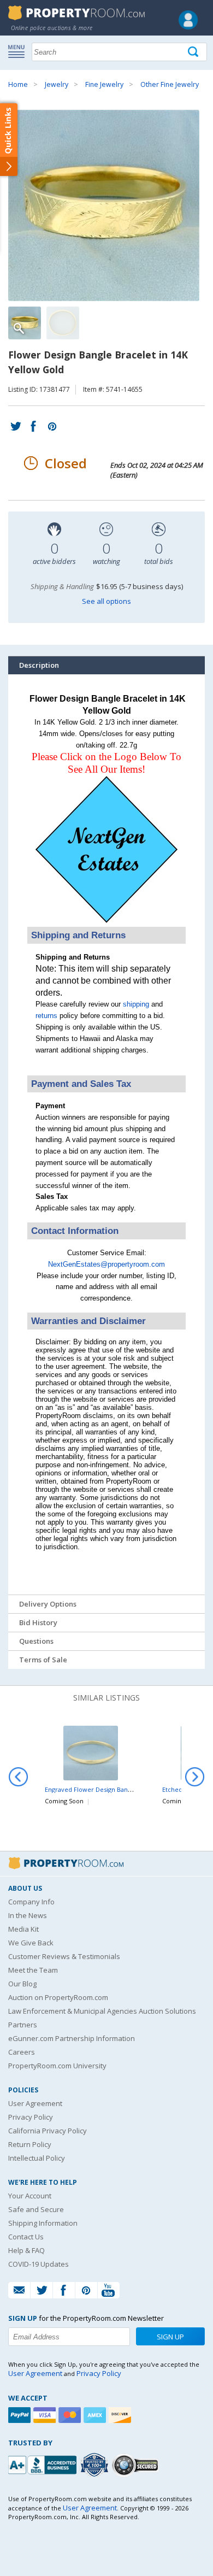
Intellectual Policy (37, 2158)
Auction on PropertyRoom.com (58, 1997)
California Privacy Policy (48, 2131)
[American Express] (96, 2415)
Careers (22, 2052)
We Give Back (31, 1943)
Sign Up (170, 2337)
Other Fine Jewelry (170, 84)
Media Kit (23, 1929)
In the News (28, 1915)
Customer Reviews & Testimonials (64, 1956)
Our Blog (22, 1984)
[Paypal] (21, 2415)
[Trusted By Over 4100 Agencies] (96, 2465)
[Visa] (46, 2415)
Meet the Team (33, 1970)
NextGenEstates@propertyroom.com (106, 1264)
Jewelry (57, 84)
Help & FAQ (26, 2250)
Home (18, 84)
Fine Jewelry (104, 84)
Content (11, 139)
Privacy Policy (31, 2117)
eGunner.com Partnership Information (72, 2038)
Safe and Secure (36, 2209)
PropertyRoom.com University (57, 2066)
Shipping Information (43, 2223)
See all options (106, 601)
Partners (23, 2025)
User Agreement (35, 2103)
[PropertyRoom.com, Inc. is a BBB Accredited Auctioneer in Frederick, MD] (44, 2464)
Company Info (31, 1902)
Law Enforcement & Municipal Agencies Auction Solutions (102, 2011)
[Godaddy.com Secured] (137, 2465)
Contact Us (26, 2237)
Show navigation (19, 51)
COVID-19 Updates (39, 2264)
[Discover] (121, 2415)
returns (46, 1016)
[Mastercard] (71, 2415)
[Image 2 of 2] (63, 323)
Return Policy (30, 2144)
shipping (136, 1004)
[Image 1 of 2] (106, 205)
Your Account (30, 2196)
